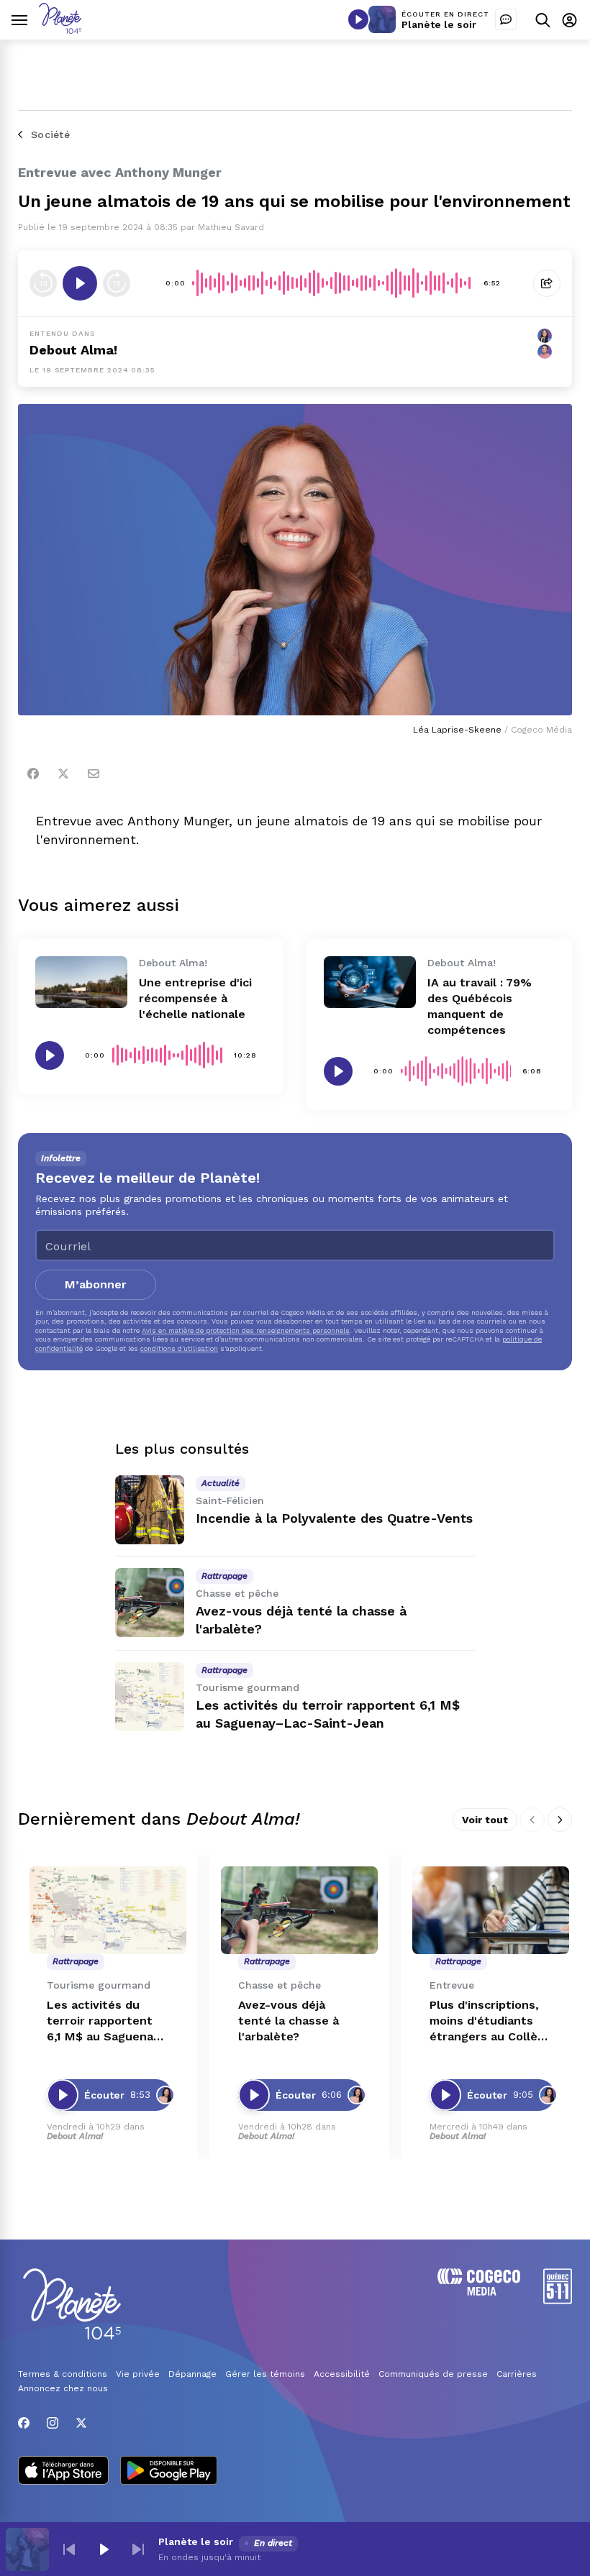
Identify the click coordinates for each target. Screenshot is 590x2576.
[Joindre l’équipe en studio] (506, 19)
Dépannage (192, 2374)
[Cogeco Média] (479, 2292)
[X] (81, 2423)
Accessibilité (342, 2374)
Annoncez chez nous (63, 2388)
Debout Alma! (73, 350)
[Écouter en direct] (358, 19)
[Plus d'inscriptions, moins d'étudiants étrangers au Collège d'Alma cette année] (491, 1911)
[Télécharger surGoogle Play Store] (169, 2472)
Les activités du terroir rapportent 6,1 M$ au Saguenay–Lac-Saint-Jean (107, 2021)
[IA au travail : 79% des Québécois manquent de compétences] (370, 982)
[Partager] (547, 283)
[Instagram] (53, 2423)
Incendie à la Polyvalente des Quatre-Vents (334, 1518)
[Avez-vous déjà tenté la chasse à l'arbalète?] (150, 1603)
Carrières (517, 2374)
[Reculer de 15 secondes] (43, 283)
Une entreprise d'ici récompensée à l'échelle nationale (195, 998)
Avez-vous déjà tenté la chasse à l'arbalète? (289, 2021)
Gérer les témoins (265, 2374)
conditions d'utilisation (179, 1348)
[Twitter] (63, 774)
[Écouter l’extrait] (80, 283)
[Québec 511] (558, 2300)
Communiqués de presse (433, 2374)
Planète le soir (439, 24)
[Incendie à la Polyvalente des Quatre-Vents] (150, 1510)
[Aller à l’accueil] (60, 30)
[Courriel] (94, 774)
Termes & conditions (63, 2374)
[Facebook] (33, 774)
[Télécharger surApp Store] (63, 2472)
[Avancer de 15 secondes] (117, 283)
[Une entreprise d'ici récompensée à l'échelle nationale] (81, 982)
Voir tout (485, 1820)
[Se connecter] (569, 20)
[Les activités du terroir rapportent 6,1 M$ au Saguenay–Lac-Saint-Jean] (150, 1697)
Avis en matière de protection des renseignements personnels (246, 1330)
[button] (69, 2549)
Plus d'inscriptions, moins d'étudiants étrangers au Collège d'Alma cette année (491, 2021)
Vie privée (138, 2374)
